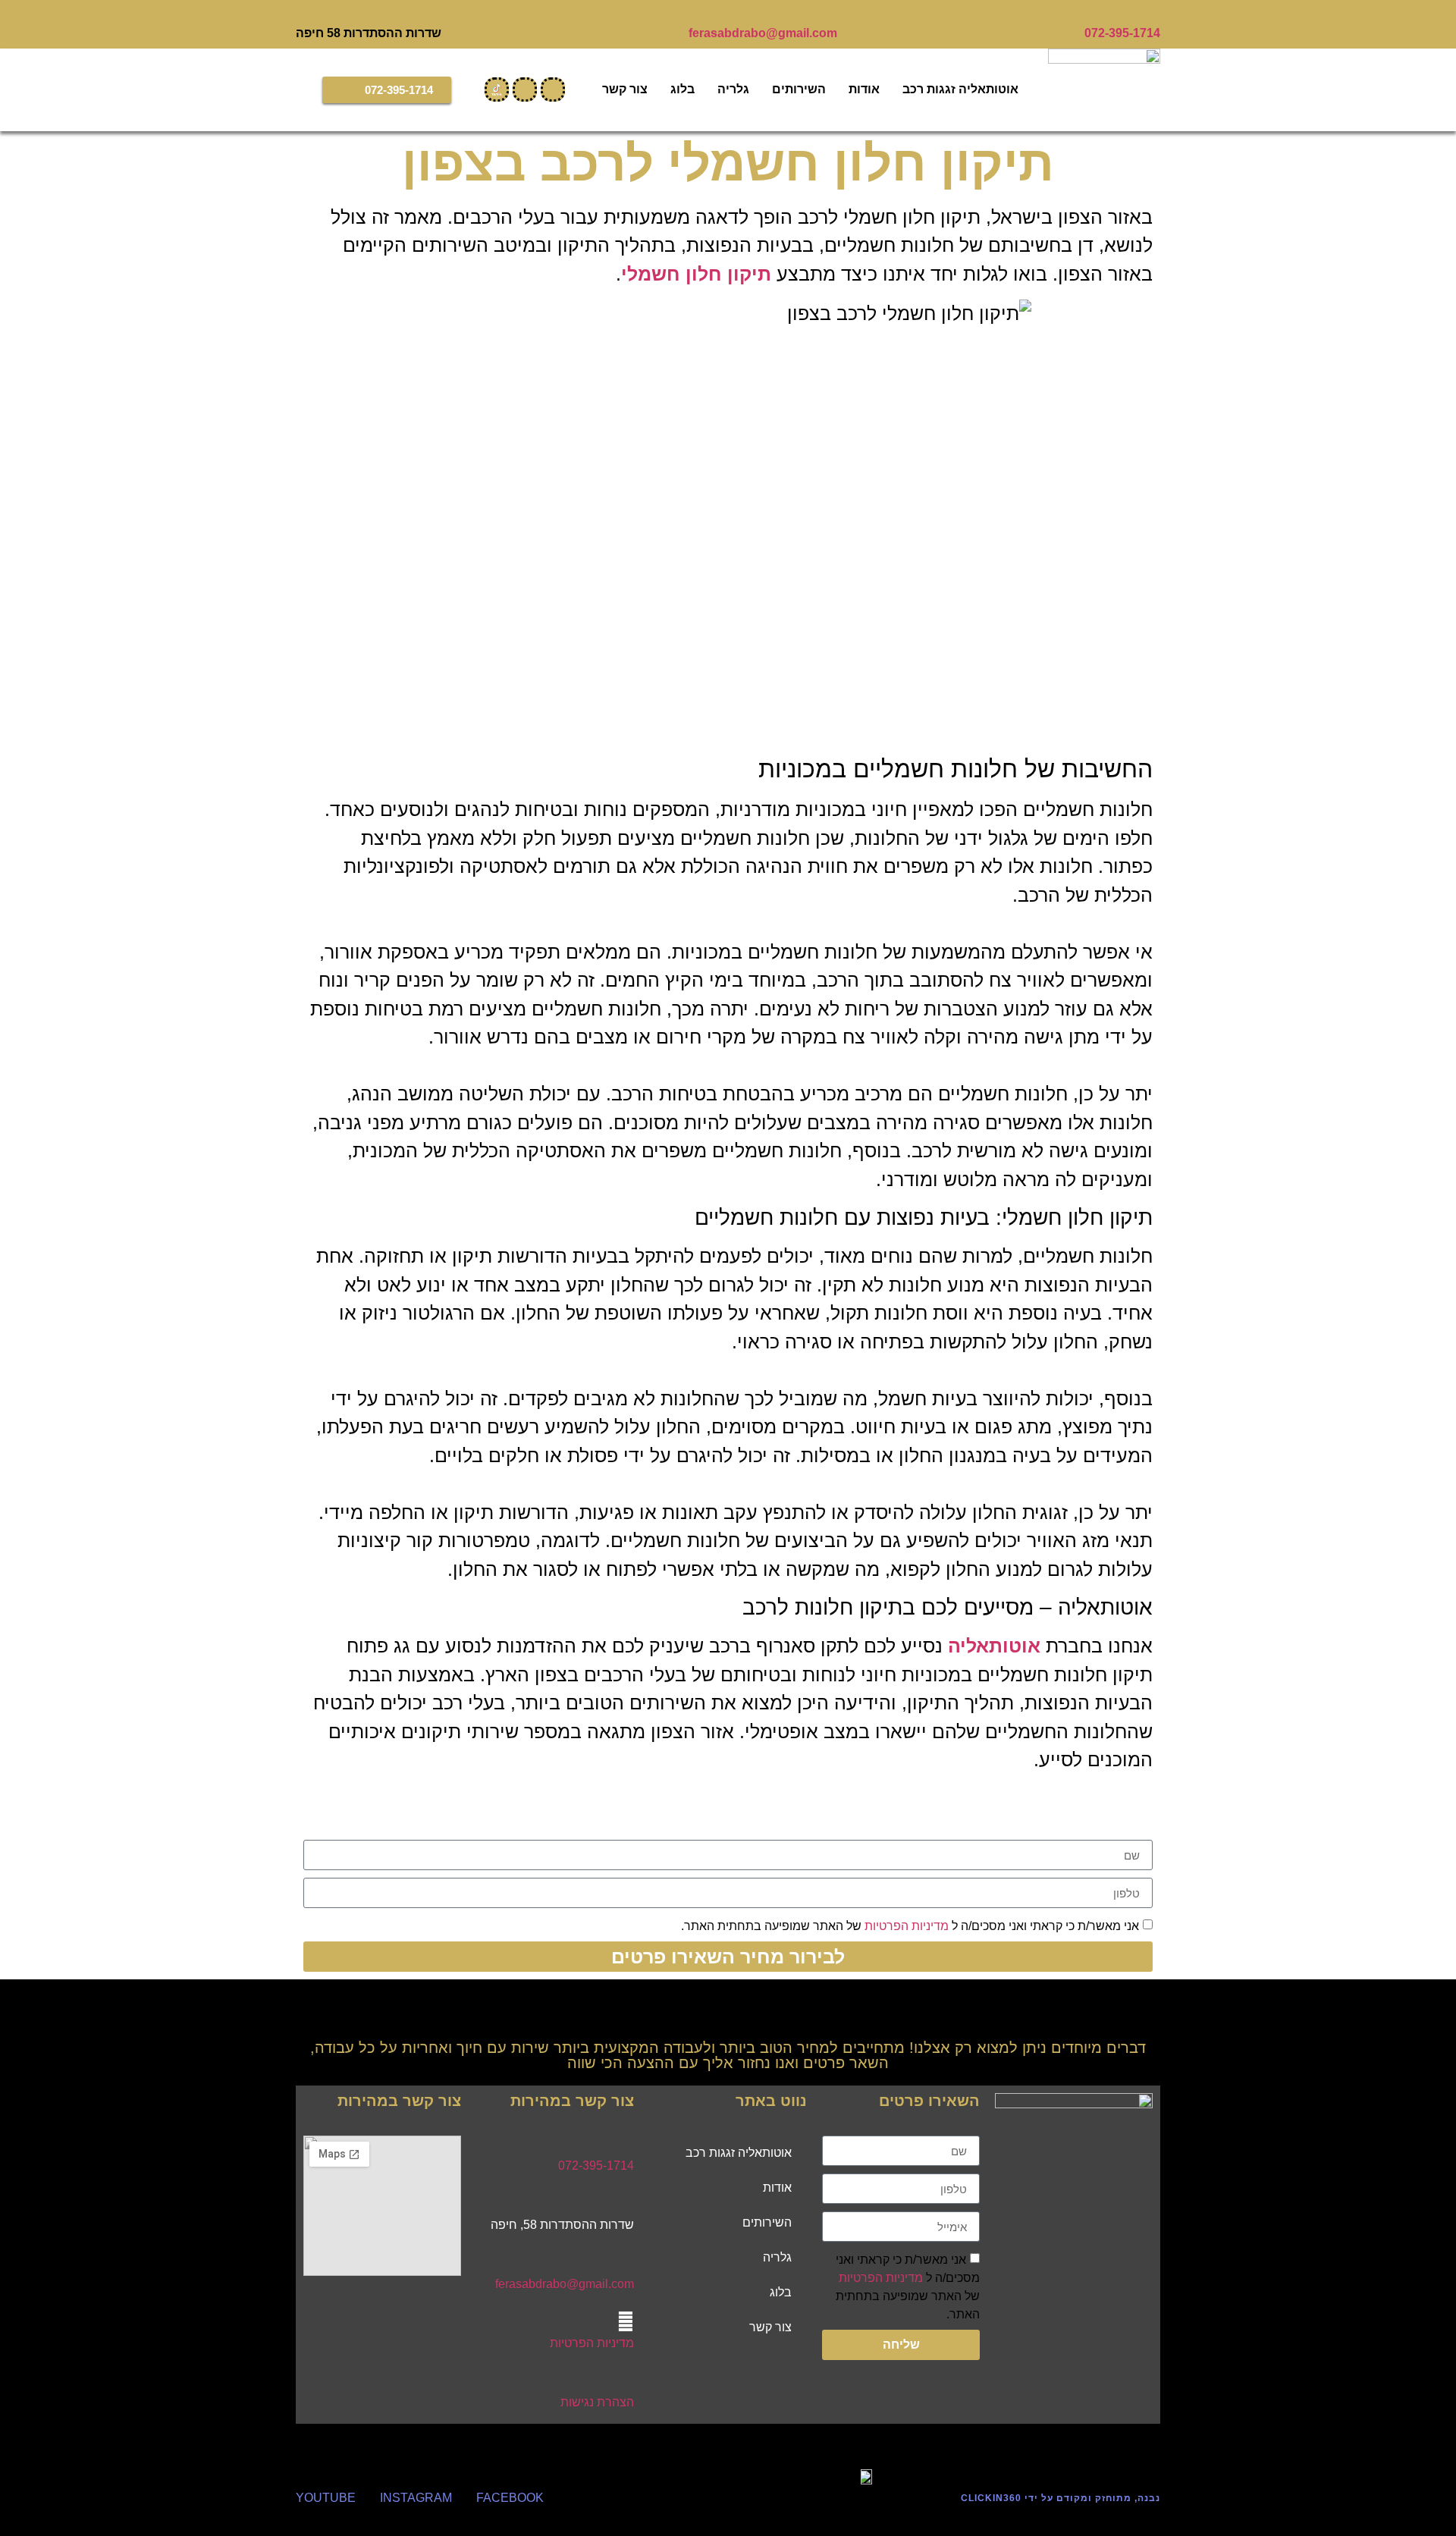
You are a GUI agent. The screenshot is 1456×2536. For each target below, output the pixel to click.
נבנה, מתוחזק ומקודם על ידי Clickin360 (1061, 2498)
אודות (864, 89)
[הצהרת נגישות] (626, 2381)
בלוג (682, 89)
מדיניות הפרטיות (907, 1926)
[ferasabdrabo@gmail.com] (831, 14)
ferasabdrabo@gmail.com (763, 33)
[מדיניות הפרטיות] (626, 2321)
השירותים (799, 89)
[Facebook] (525, 89)
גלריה (733, 89)
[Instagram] (553, 89)
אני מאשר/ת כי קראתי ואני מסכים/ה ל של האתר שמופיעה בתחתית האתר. (910, 1926)
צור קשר (625, 89)
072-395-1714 (1122, 33)
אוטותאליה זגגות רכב (960, 89)
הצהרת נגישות (597, 2402)
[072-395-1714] (1154, 14)
